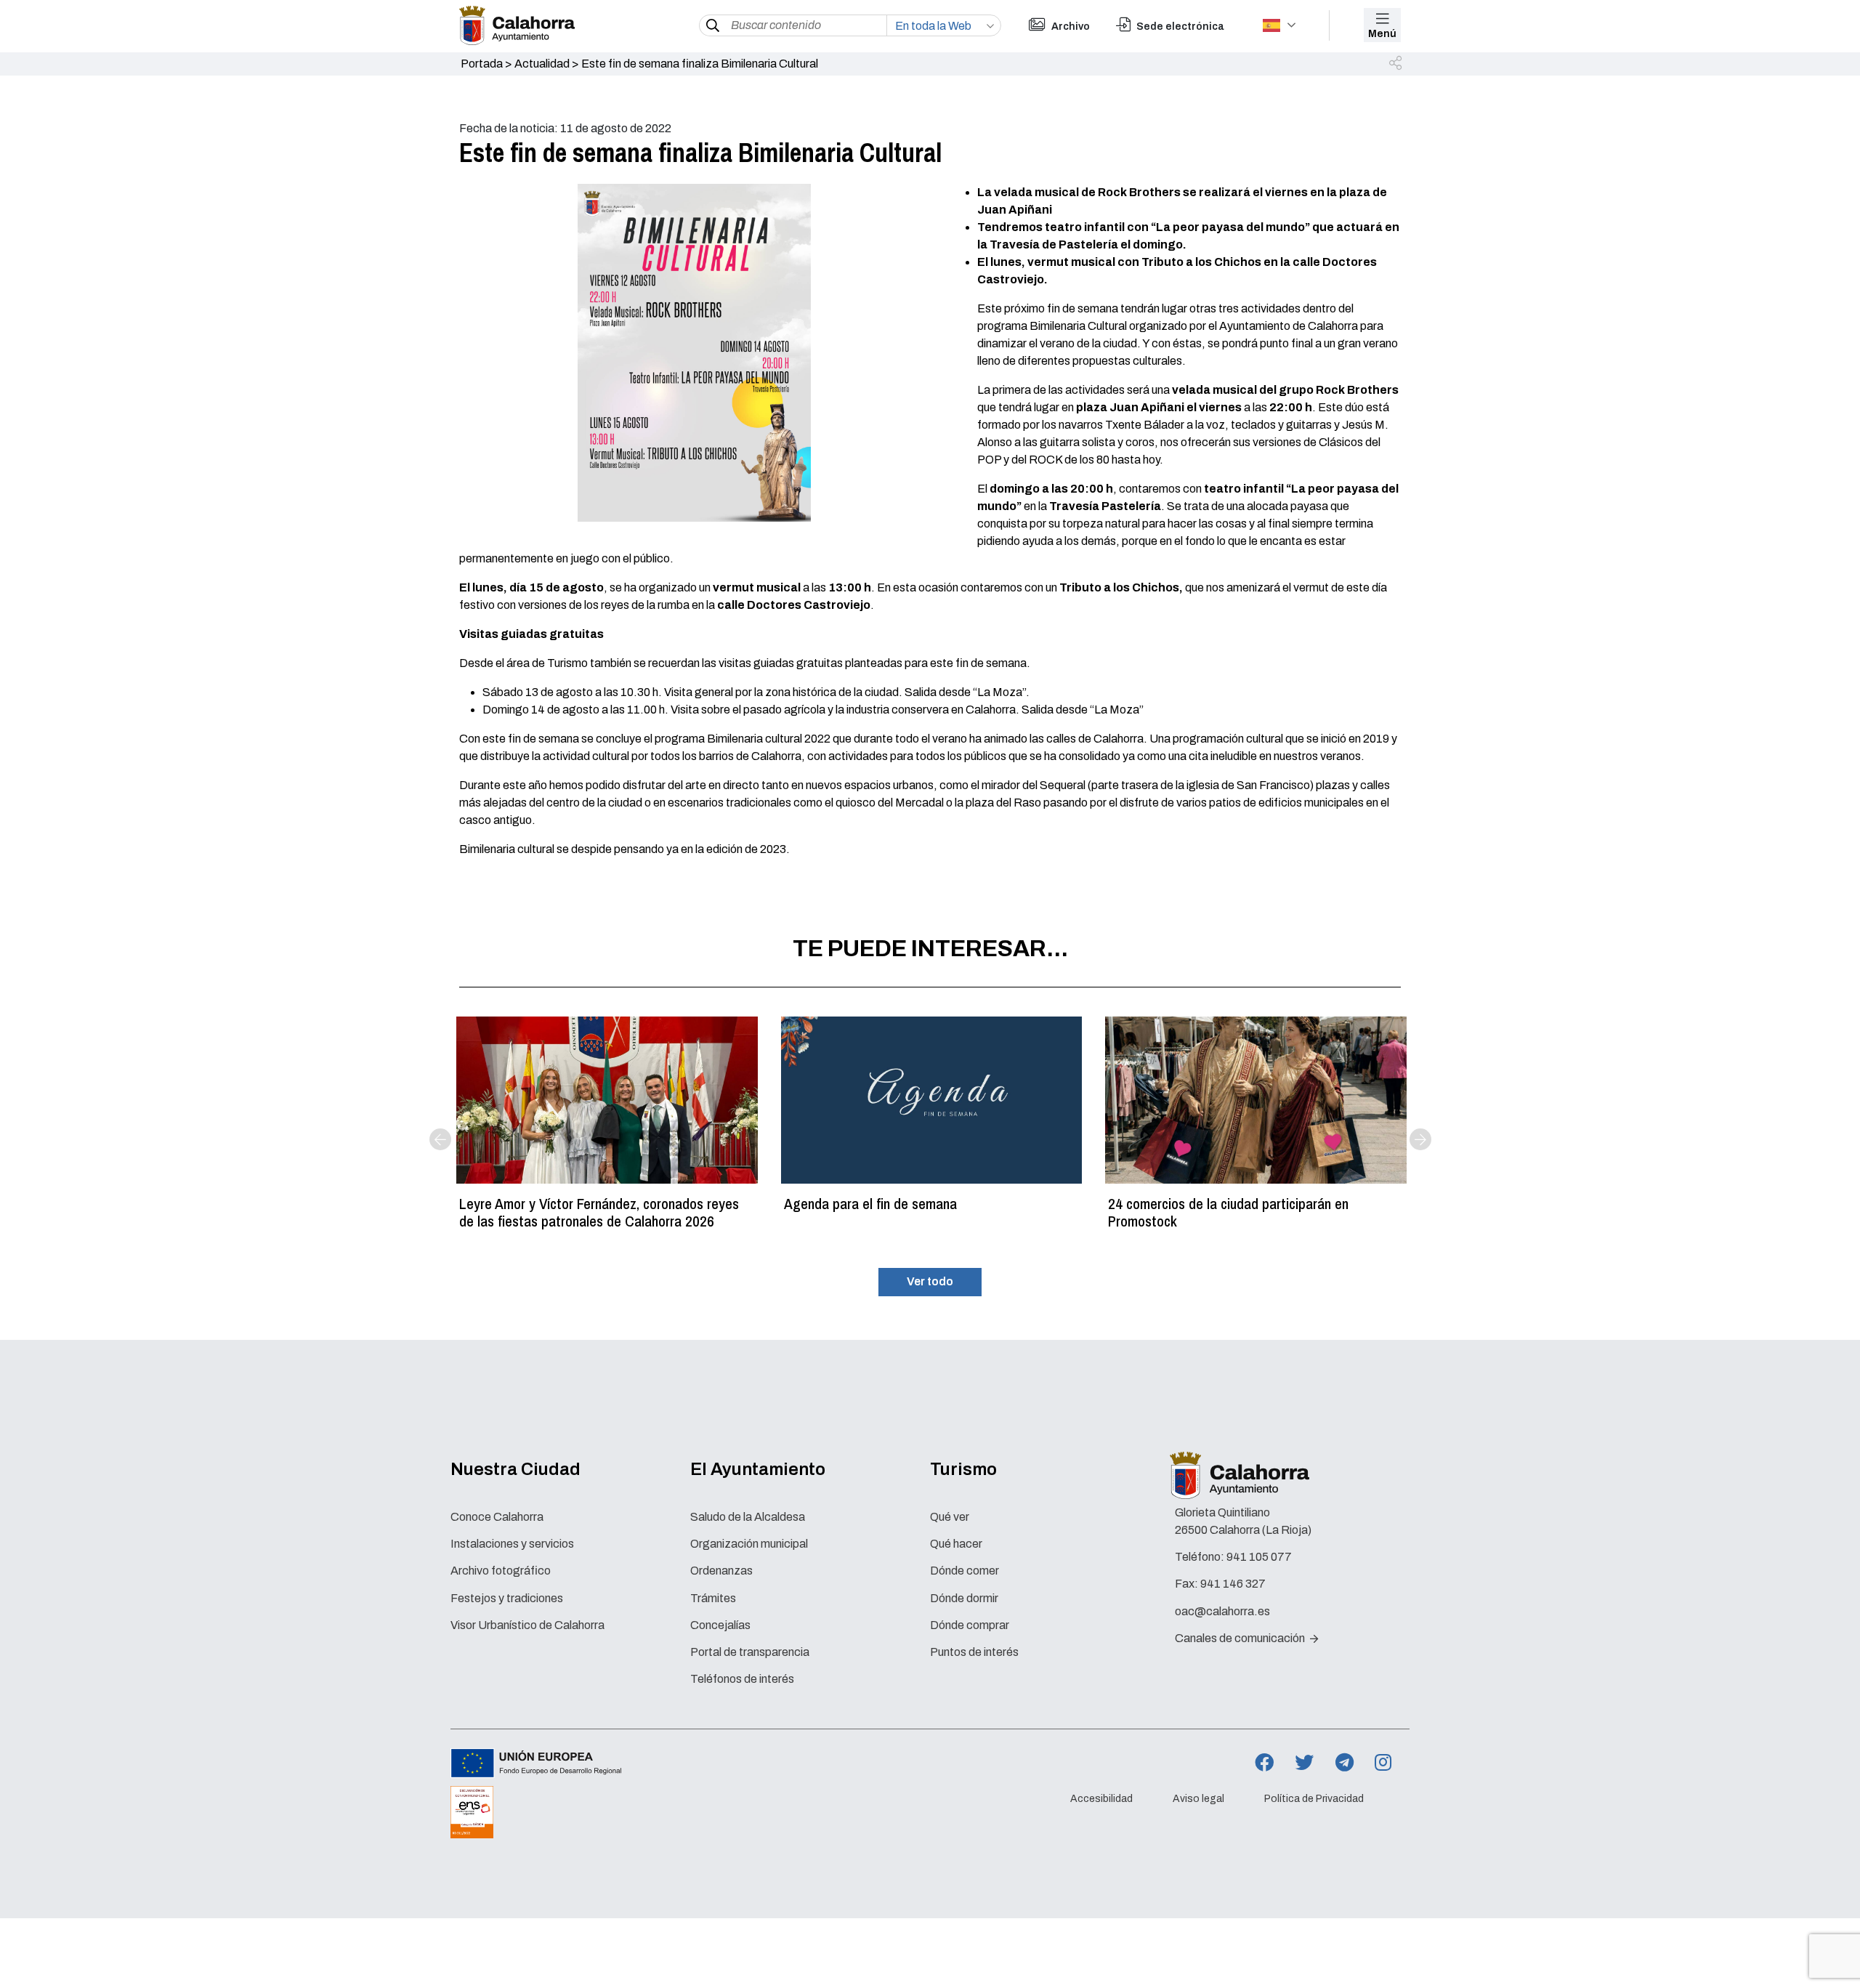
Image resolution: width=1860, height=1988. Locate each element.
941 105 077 (1259, 1557)
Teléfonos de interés (742, 1679)
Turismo (963, 1469)
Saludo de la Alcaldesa (748, 1517)
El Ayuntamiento (758, 1469)
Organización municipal (749, 1544)
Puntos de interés (974, 1652)
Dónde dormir (964, 1598)
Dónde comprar (970, 1625)
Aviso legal (1198, 1799)
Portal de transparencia (750, 1652)
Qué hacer (956, 1544)
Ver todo (930, 1281)
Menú (1382, 34)
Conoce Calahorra (497, 1517)
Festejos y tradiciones (507, 1598)
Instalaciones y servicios (512, 1544)
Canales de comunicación (1241, 1638)
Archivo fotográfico (501, 1571)
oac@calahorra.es (1222, 1611)
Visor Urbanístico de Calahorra (527, 1625)
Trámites (713, 1598)
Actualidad (542, 64)
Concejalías (720, 1625)
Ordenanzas (721, 1571)
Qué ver (950, 1517)
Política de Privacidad (1314, 1799)
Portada (482, 64)
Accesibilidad (1101, 1799)
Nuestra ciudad (515, 1469)
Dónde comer (965, 1571)
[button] (1396, 64)
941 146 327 (1233, 1584)
